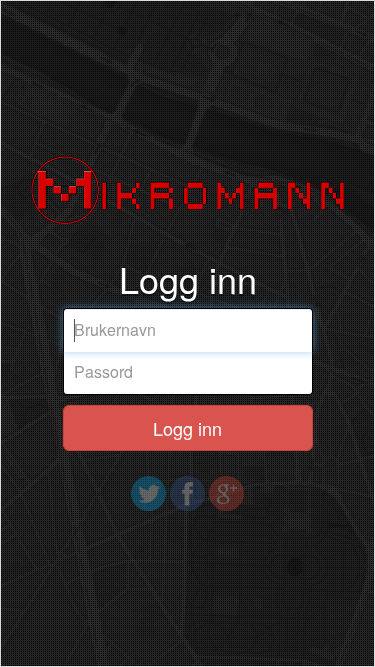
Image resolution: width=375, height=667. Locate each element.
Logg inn (187, 428)
